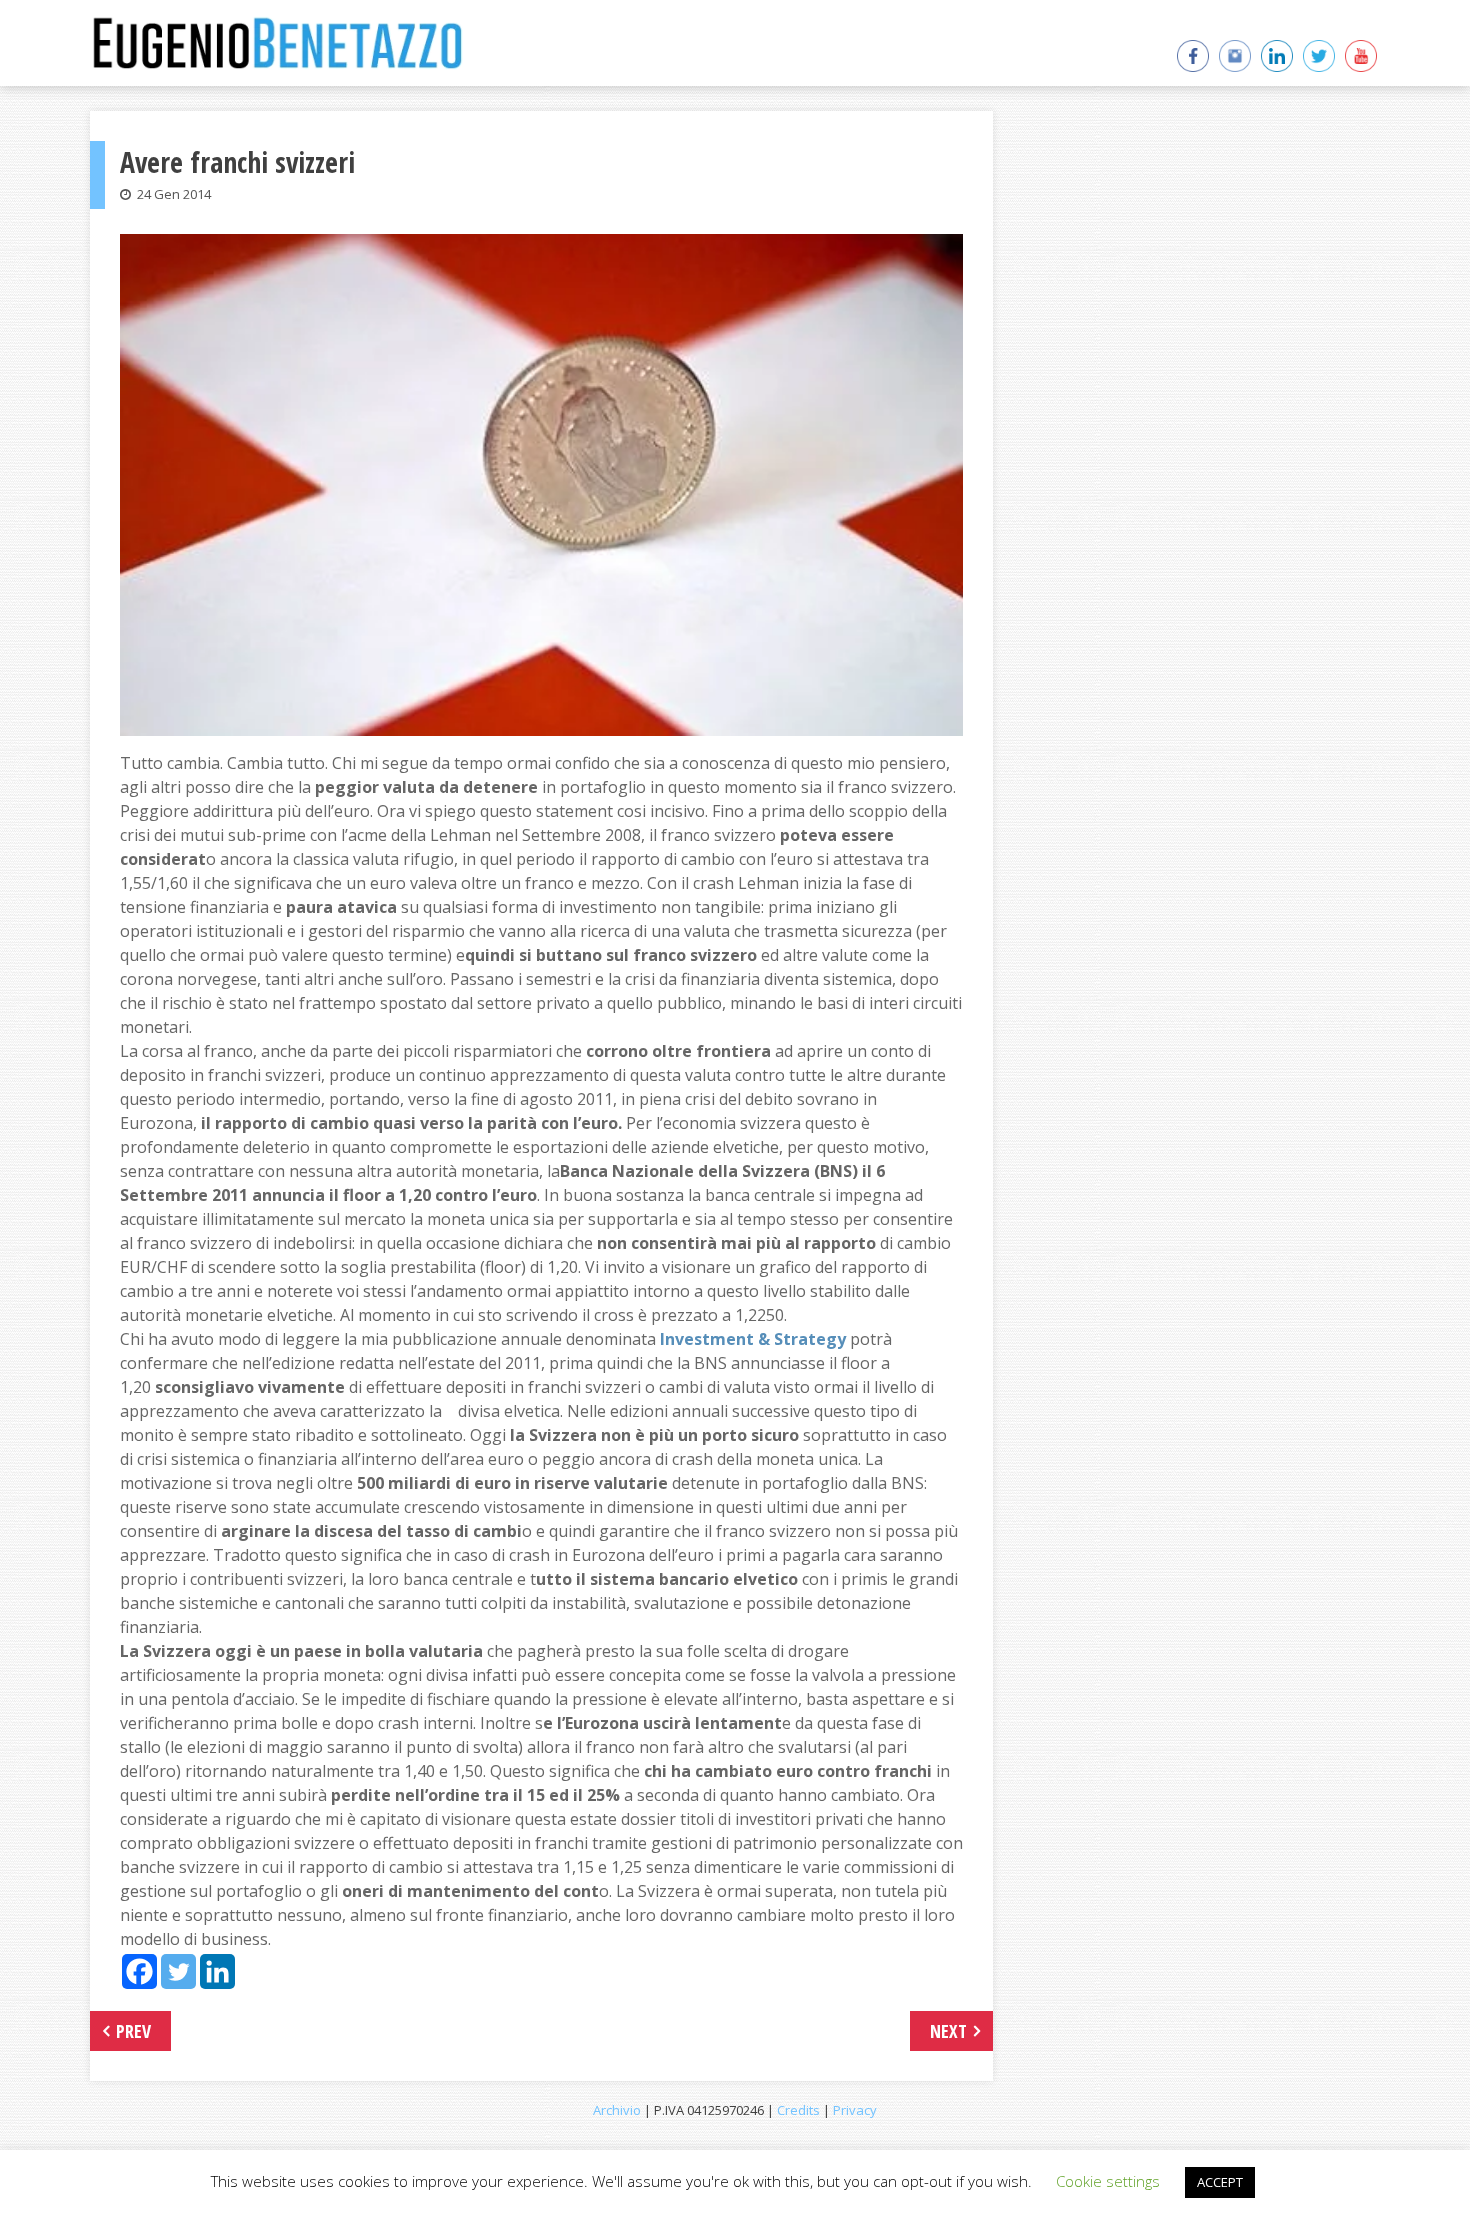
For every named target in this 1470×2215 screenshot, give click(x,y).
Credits (798, 2110)
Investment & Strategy (753, 1339)
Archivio (617, 2110)
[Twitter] (178, 1971)
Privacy (855, 2110)
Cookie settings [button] (1108, 2181)
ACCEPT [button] (1220, 2182)
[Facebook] (139, 1971)
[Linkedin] (217, 1971)
